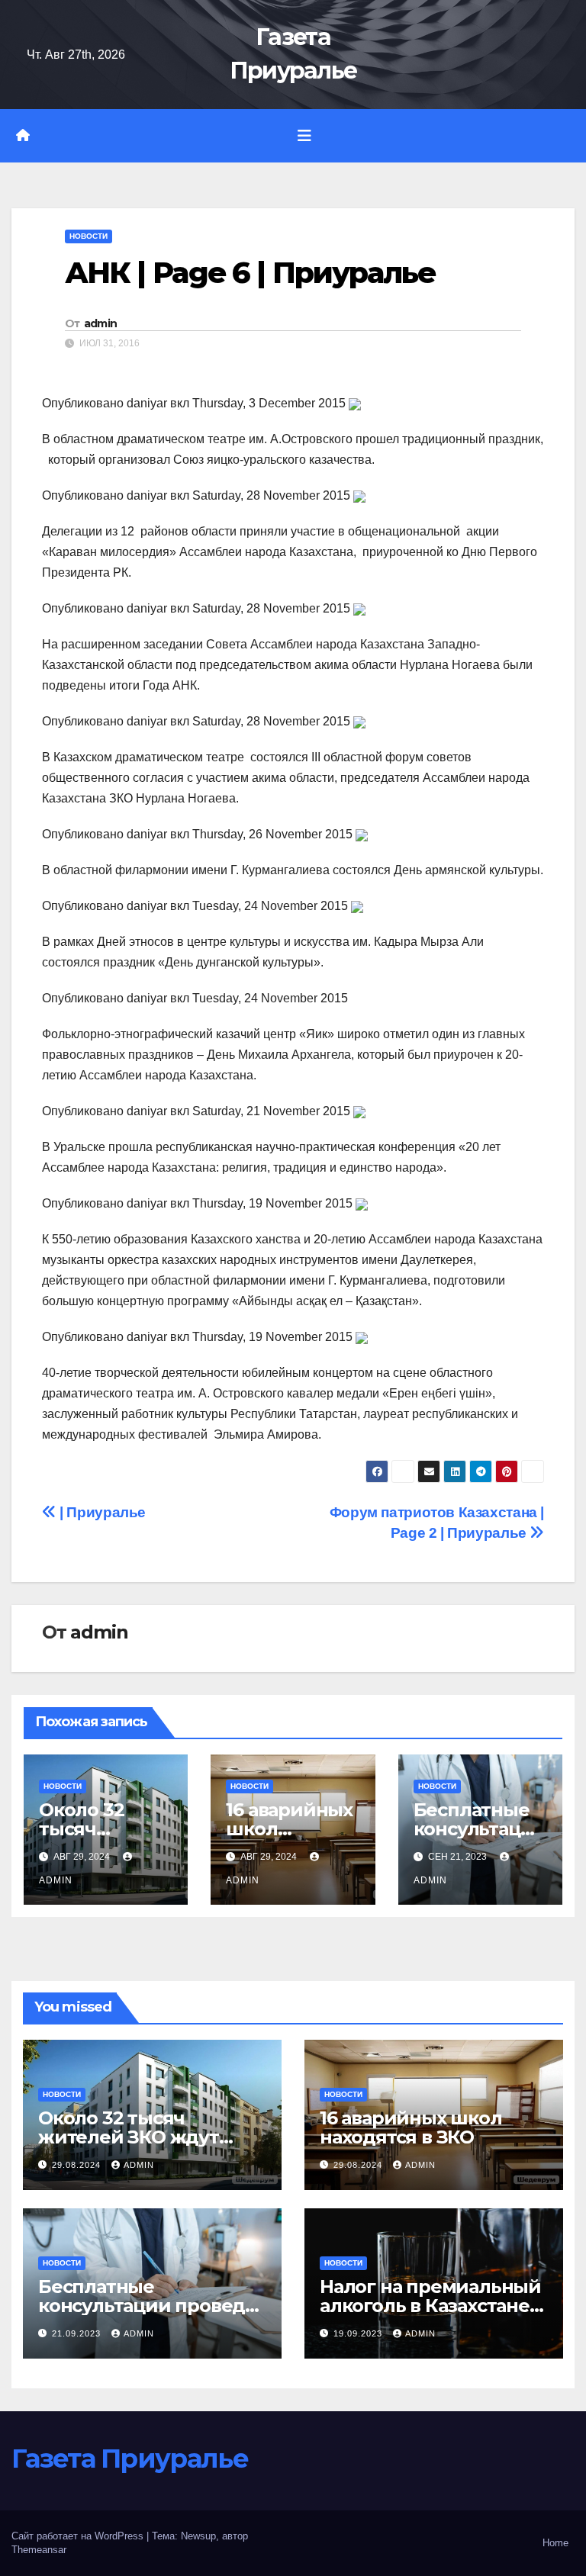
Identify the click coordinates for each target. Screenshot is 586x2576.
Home (555, 2543)
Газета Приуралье (130, 2459)
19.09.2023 (359, 2333)
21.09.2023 (78, 2333)
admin (101, 323)
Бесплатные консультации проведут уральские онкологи (152, 2306)
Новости (89, 236)
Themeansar (39, 2550)
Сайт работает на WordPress (79, 2536)
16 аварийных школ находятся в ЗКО (411, 2127)
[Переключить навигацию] (304, 136)
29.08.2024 (78, 2165)
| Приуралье (101, 1512)
